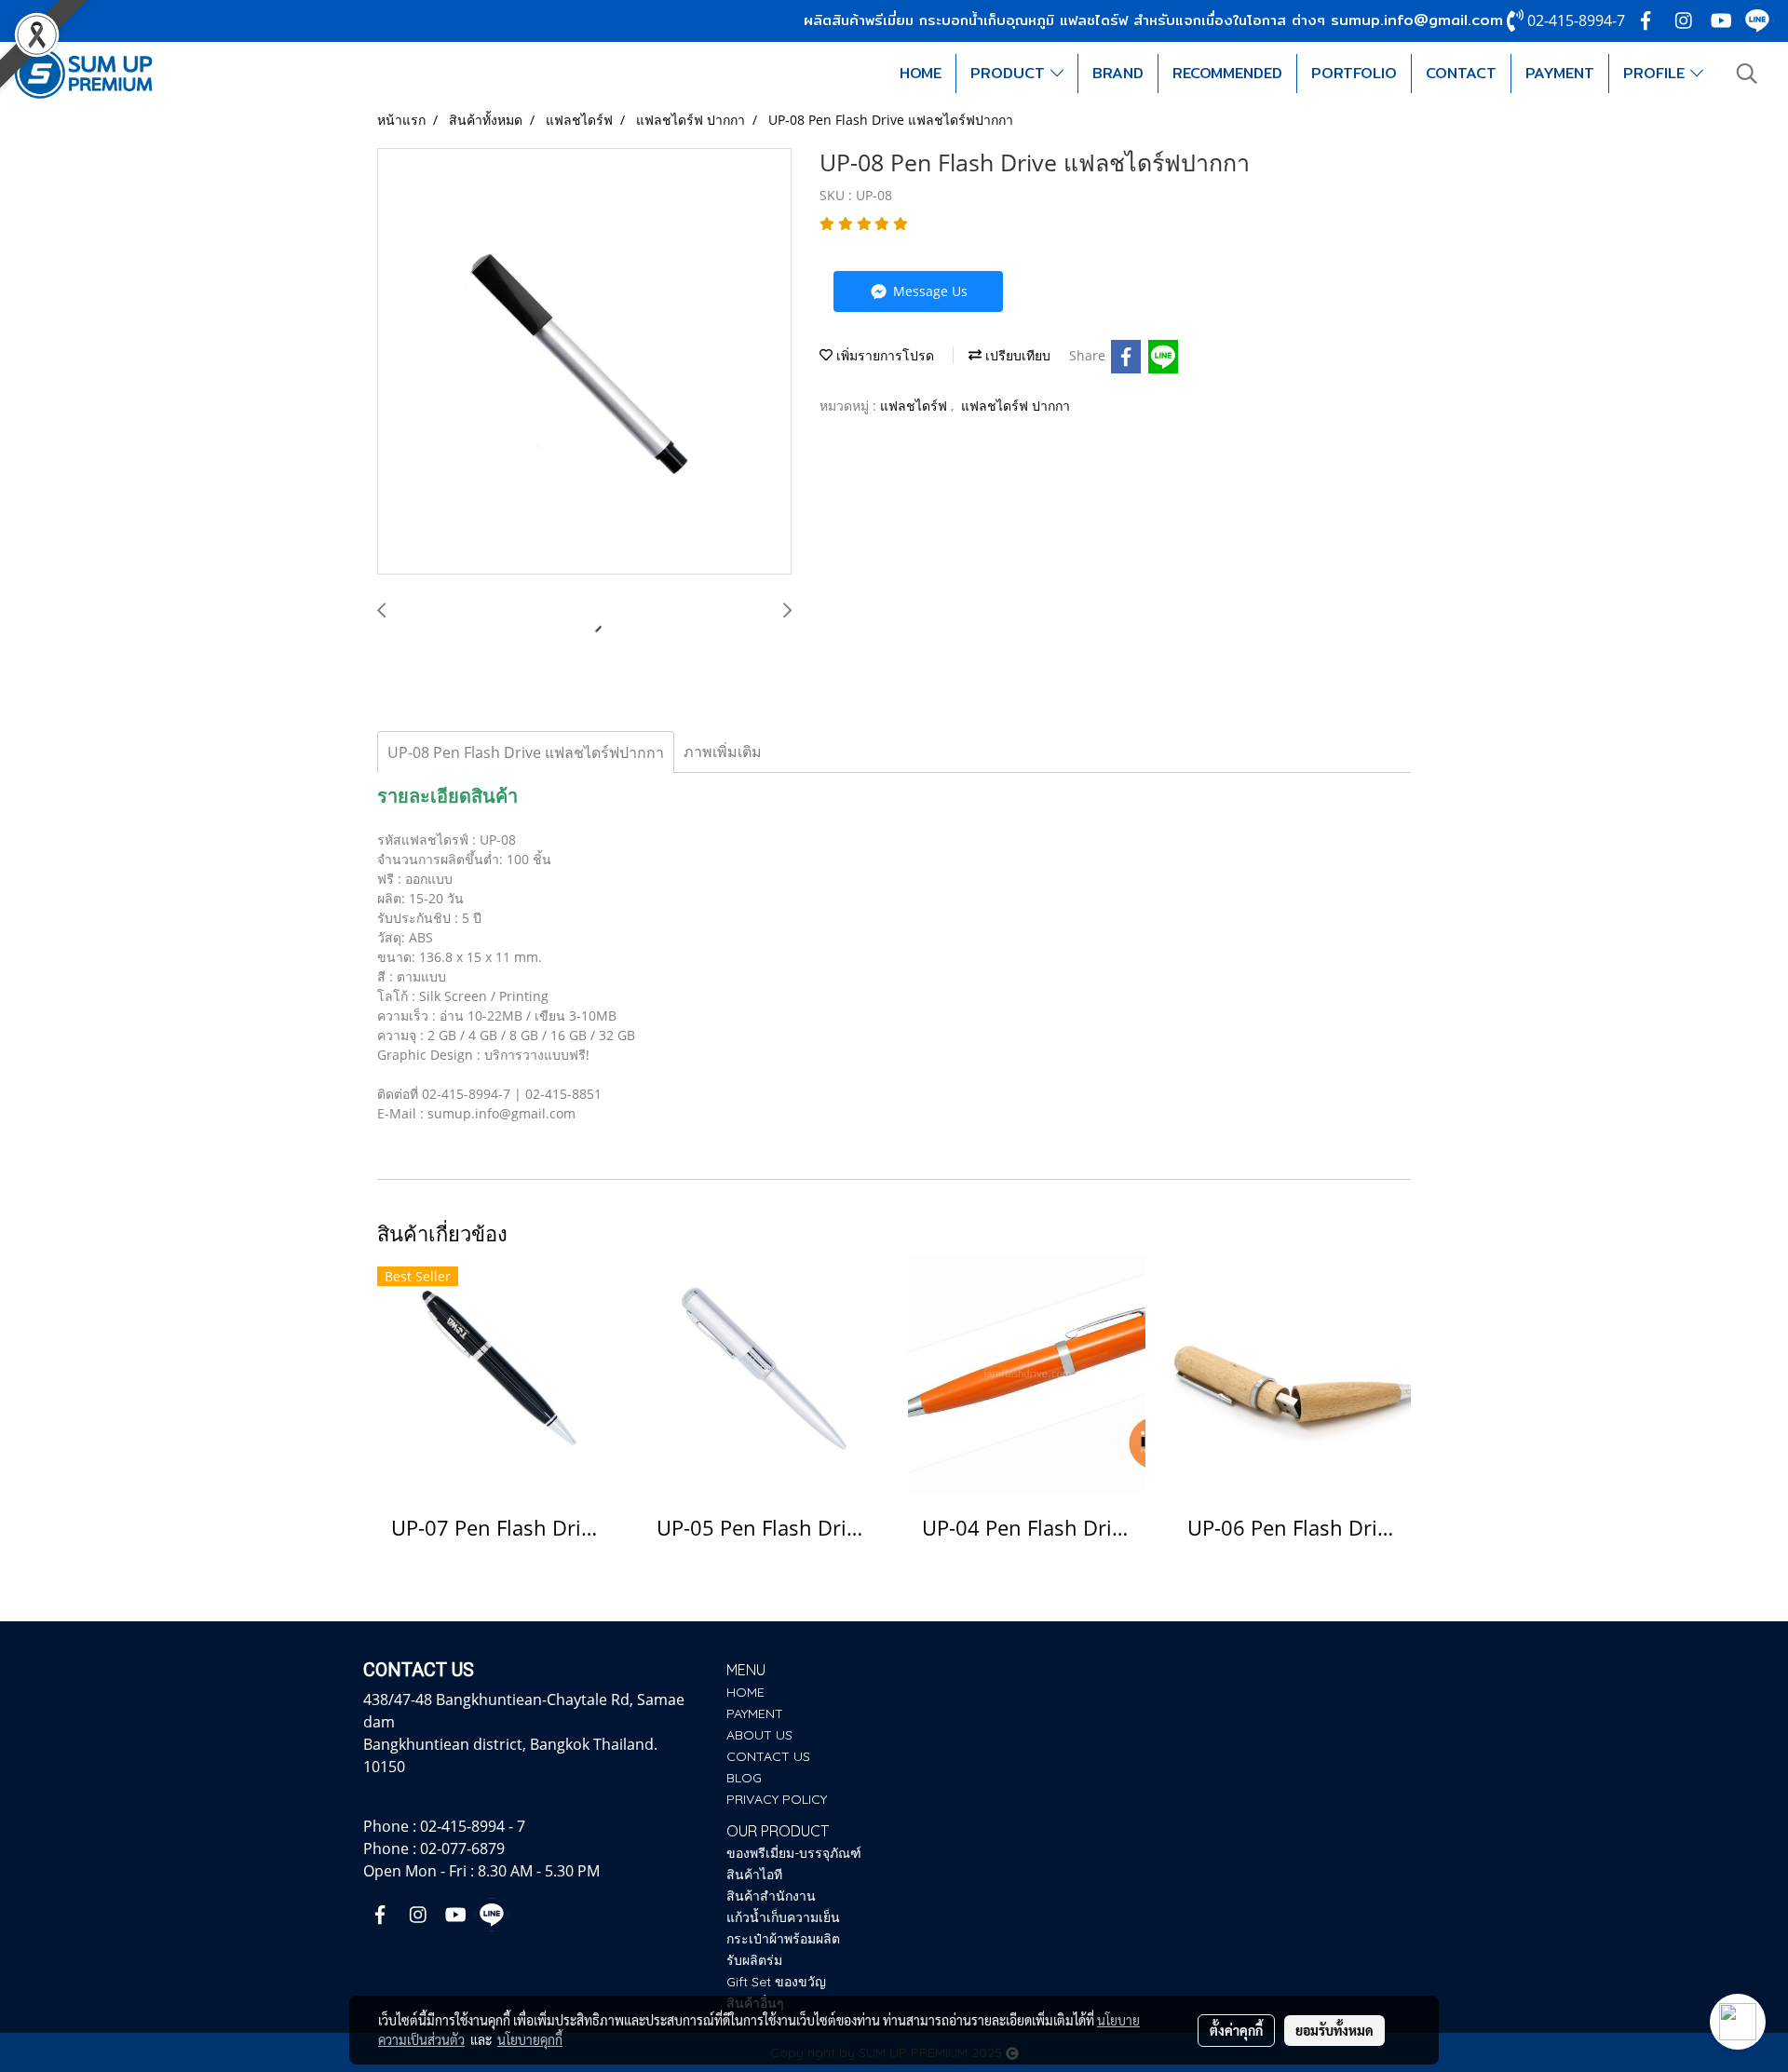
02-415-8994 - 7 (473, 1826)
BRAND (1118, 73)
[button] (1747, 74)
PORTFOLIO (1354, 73)
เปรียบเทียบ (1016, 355)
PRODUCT (1010, 73)
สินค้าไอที (754, 1875)
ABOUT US (759, 1735)
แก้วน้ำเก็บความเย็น (783, 1917)
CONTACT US (768, 1756)
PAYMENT (1560, 73)
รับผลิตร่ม (754, 1960)
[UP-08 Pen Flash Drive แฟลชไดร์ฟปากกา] (584, 362)
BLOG (744, 1778)
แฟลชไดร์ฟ (915, 406)
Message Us (928, 291)
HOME (921, 73)
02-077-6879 (462, 1849)
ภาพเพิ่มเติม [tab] (723, 752)
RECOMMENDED (1227, 73)
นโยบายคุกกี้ (530, 2039)
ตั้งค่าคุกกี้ (1236, 2030)
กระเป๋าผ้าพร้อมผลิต (783, 1939)
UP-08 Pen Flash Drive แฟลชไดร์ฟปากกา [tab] (526, 752)
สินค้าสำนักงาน (771, 1896)
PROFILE (1657, 73)
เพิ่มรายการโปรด (883, 355)
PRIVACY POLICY (777, 1799)
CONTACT (1461, 73)
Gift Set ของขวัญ (776, 1982)
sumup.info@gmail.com (1417, 20)
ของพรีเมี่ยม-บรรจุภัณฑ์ (794, 1853)
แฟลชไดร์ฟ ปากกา (1016, 406)
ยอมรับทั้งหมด (1334, 2030)
